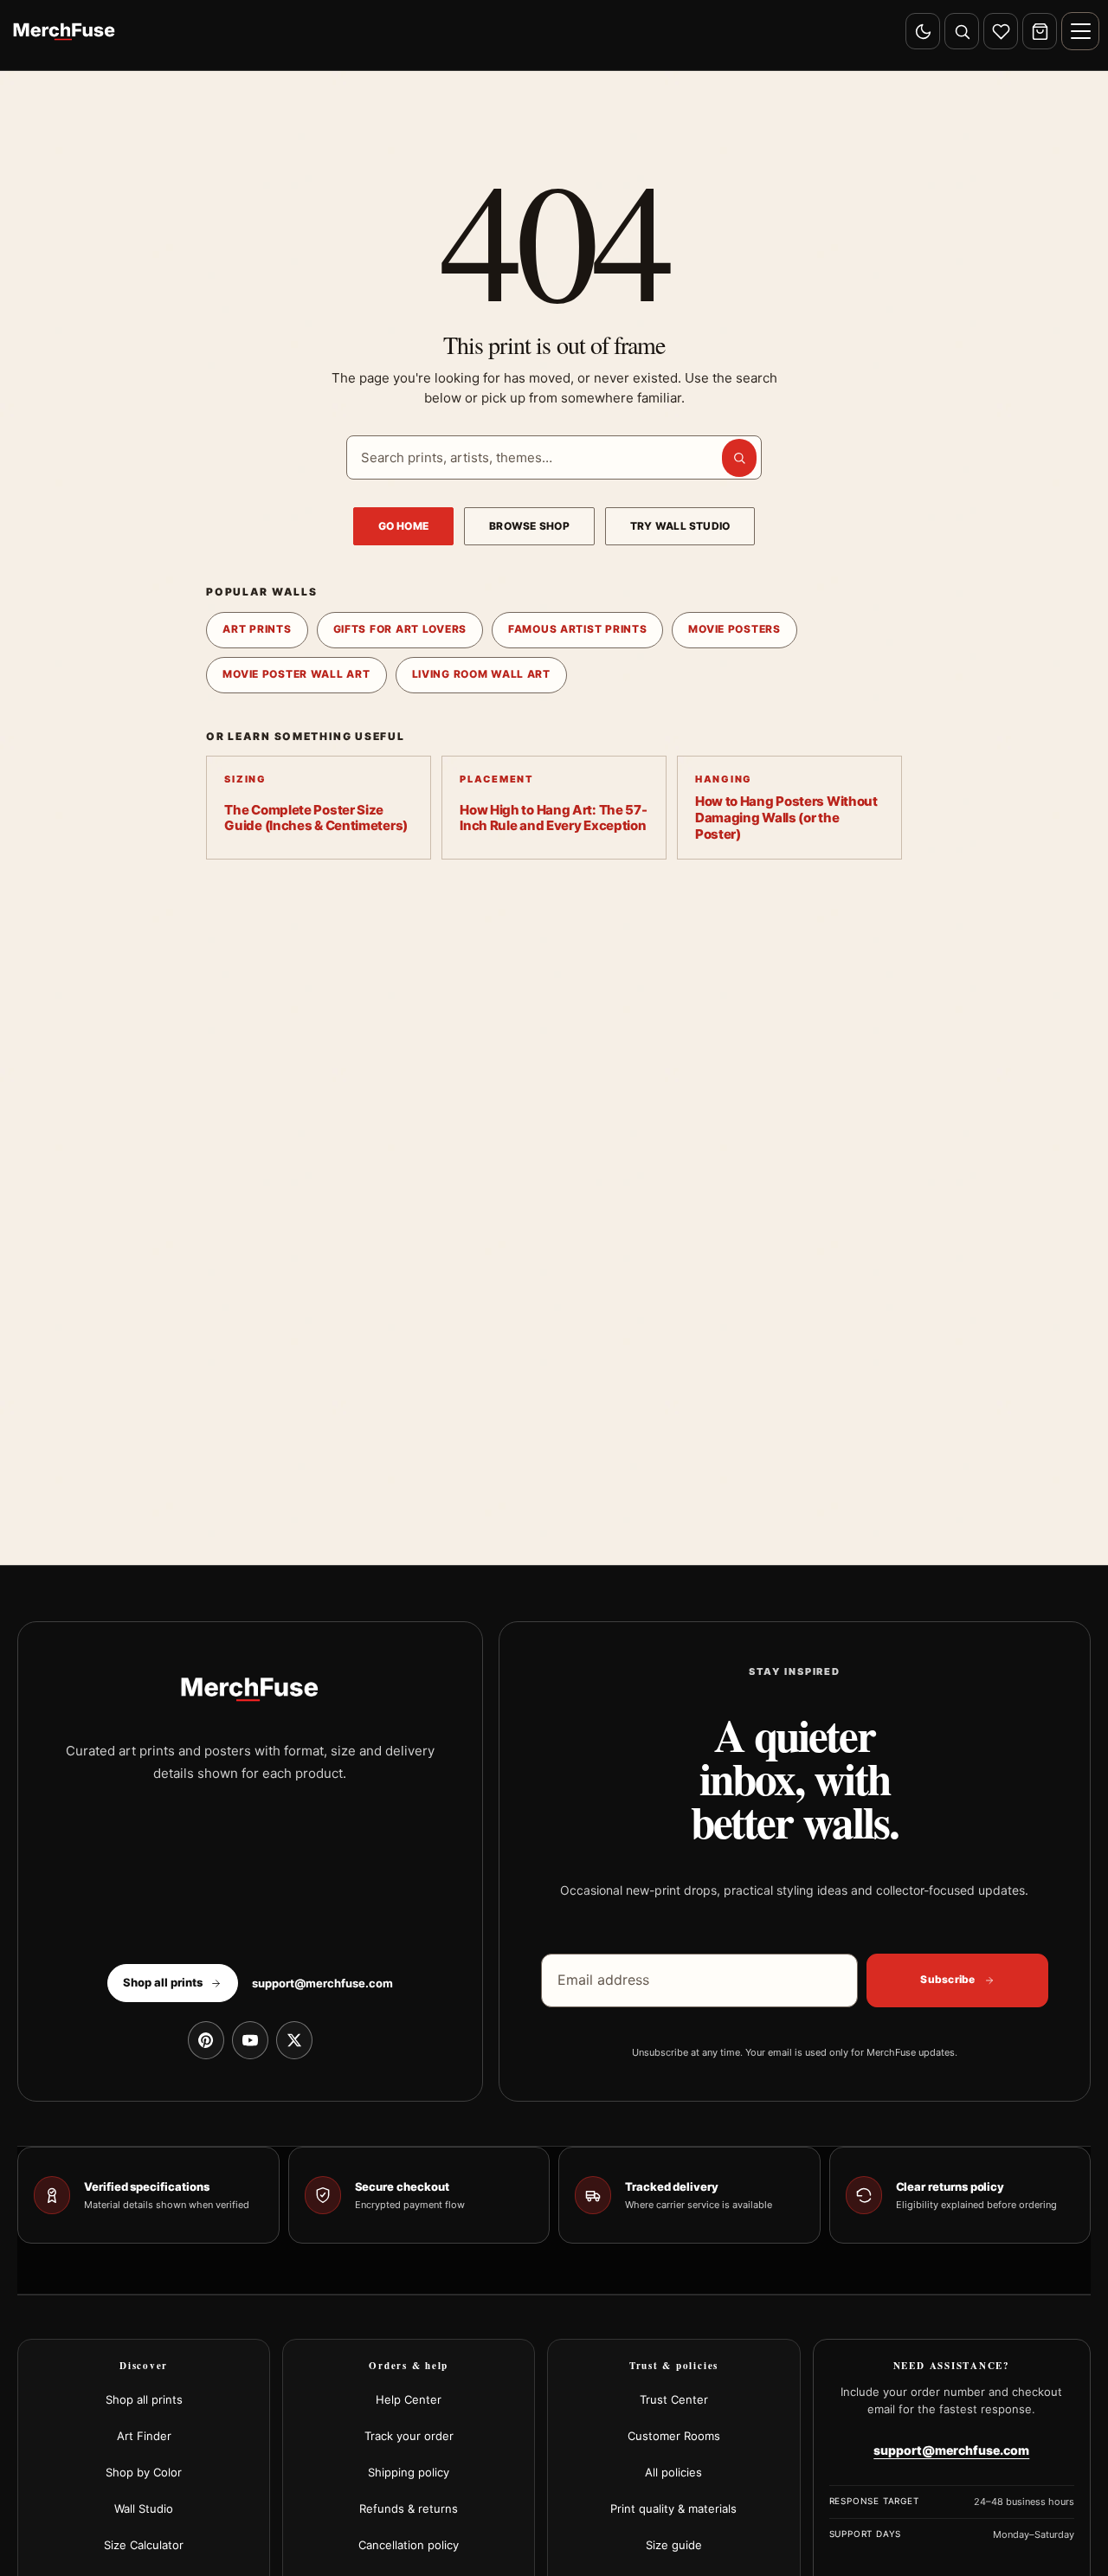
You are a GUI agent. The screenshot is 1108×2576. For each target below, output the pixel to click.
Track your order (409, 2436)
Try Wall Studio (680, 526)
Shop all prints (144, 2399)
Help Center (409, 2399)
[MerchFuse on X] (294, 2040)
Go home (404, 526)
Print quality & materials (673, 2508)
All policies (673, 2472)
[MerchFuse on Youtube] (250, 2040)
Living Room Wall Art (481, 674)
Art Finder (144, 2436)
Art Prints (257, 629)
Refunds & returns (409, 2508)
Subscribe (947, 1979)
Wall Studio (144, 2508)
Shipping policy (409, 2472)
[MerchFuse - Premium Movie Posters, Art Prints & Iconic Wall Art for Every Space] (64, 31)
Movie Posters (734, 629)
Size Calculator (144, 2545)
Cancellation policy (409, 2545)
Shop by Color (144, 2472)
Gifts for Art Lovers (400, 629)
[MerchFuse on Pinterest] (206, 2040)
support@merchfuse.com (322, 1983)
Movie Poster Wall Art (296, 674)
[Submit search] (739, 458)
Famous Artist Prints (577, 629)
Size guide (674, 2545)
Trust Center (674, 2399)
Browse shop (529, 526)
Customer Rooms (674, 2436)
